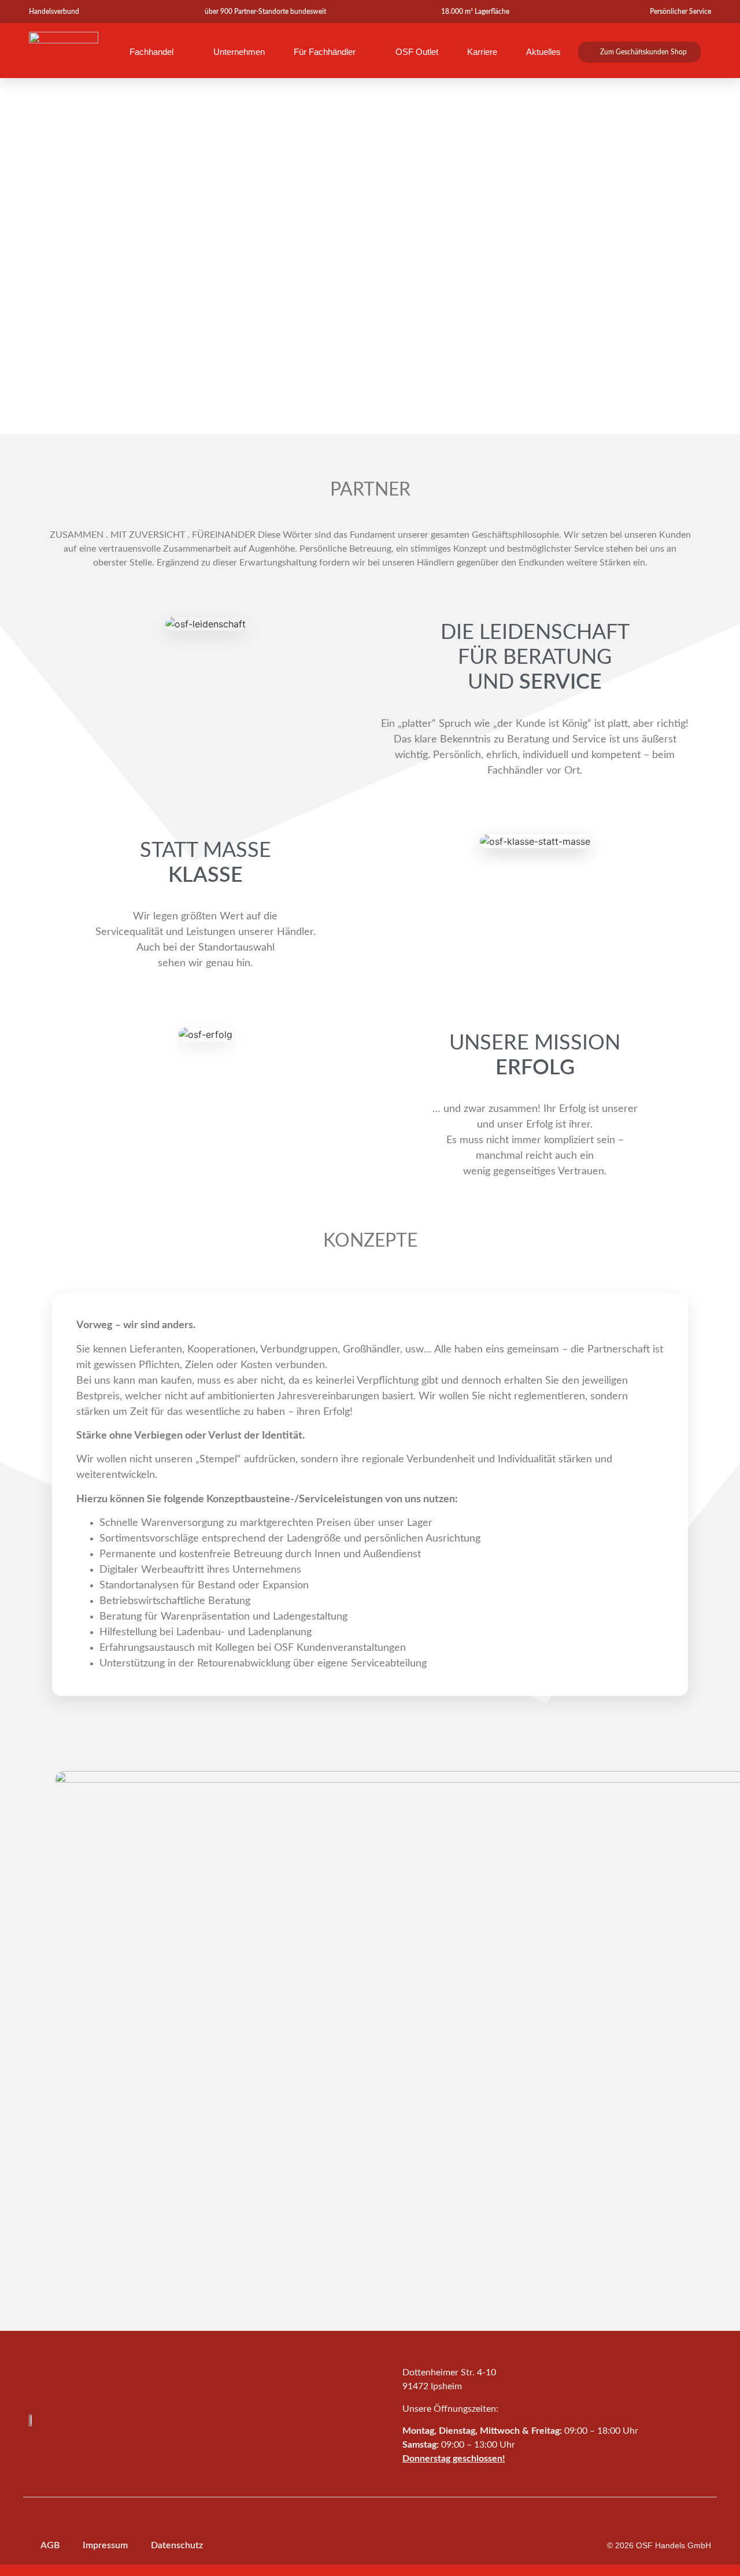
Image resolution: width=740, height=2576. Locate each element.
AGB (50, 2545)
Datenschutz (177, 2545)
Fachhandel (151, 52)
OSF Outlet (417, 52)
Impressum (105, 2545)
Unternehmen (239, 52)
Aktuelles (543, 52)
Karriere (482, 52)
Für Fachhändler (325, 52)
